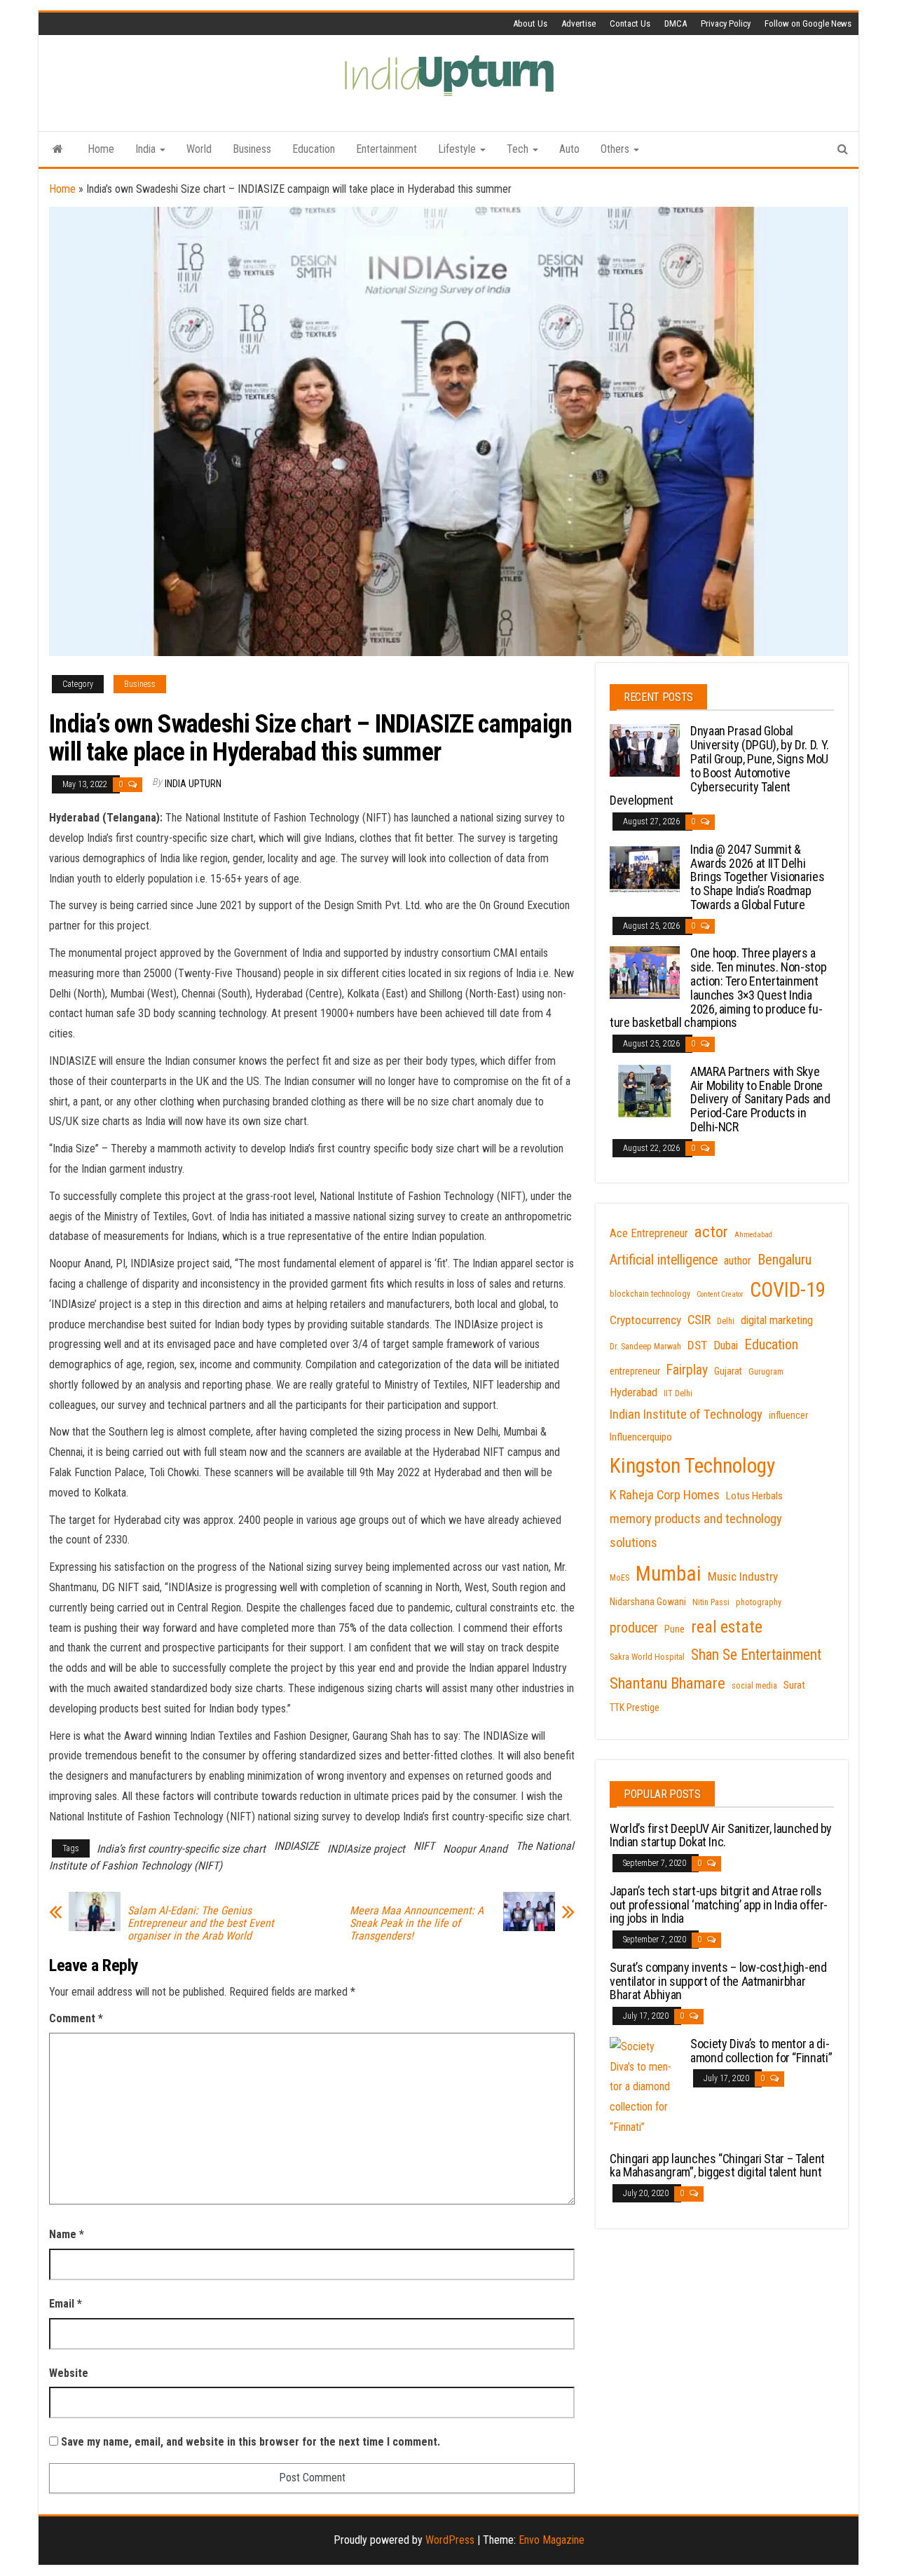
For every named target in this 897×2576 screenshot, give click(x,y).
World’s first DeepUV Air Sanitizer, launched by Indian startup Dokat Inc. (721, 1835)
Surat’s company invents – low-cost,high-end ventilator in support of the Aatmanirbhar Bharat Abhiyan (718, 1981)
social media (754, 1686)
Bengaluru (785, 1260)
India (147, 149)
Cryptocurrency (645, 1320)
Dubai (726, 1345)
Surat (794, 1685)
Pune (675, 1629)
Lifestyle (458, 149)
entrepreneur (635, 1371)
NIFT (424, 1846)
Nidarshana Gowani (648, 1602)
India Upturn (193, 784)
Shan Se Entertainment (756, 1655)
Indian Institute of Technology (686, 1415)
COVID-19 (788, 1290)
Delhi (726, 1321)
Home (101, 149)
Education (314, 149)
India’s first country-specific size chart (181, 1849)
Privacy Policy (726, 23)
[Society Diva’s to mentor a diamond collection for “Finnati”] (645, 2086)
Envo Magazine (552, 2540)
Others (616, 149)
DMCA (676, 23)
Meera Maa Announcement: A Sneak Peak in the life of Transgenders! (417, 1923)
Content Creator (720, 1294)
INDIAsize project (366, 1849)
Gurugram (766, 1372)
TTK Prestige (635, 1708)
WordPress (450, 2540)
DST (697, 1345)
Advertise (578, 23)
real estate (727, 1627)
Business (252, 149)
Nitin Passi (711, 1602)
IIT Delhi (678, 1393)
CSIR (699, 1320)
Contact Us (630, 23)
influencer (788, 1415)
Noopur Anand (475, 1849)
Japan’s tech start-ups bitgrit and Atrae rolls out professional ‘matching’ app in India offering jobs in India (719, 1905)
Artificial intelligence (664, 1260)
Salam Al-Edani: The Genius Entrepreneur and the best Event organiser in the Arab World (201, 1923)
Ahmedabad (753, 1235)
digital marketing (777, 1320)
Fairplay (687, 1370)
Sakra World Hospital (647, 1657)
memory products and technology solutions (696, 1531)
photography (759, 1602)
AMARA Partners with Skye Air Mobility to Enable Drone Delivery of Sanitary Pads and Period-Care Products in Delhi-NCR (760, 1099)
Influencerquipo (641, 1437)
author (738, 1261)
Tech (519, 149)
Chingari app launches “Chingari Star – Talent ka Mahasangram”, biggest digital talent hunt (717, 2166)
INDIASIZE (296, 1846)
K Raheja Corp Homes (665, 1495)
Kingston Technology (692, 1466)
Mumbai (669, 1574)
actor (711, 1232)
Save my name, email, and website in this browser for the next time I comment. (251, 2442)
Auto (569, 149)
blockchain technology (650, 1294)
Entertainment (386, 149)
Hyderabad (634, 1392)
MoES (619, 1578)
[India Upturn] (58, 149)
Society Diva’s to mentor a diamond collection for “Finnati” (761, 2051)
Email (66, 2304)
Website (69, 2373)
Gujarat (728, 1371)
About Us (530, 23)
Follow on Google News (808, 23)
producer (634, 1628)
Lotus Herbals (754, 1496)
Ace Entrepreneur (649, 1233)
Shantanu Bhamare (667, 1683)
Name (67, 2234)
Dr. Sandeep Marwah (645, 1347)
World (199, 149)
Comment (76, 2018)
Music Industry (743, 1576)
